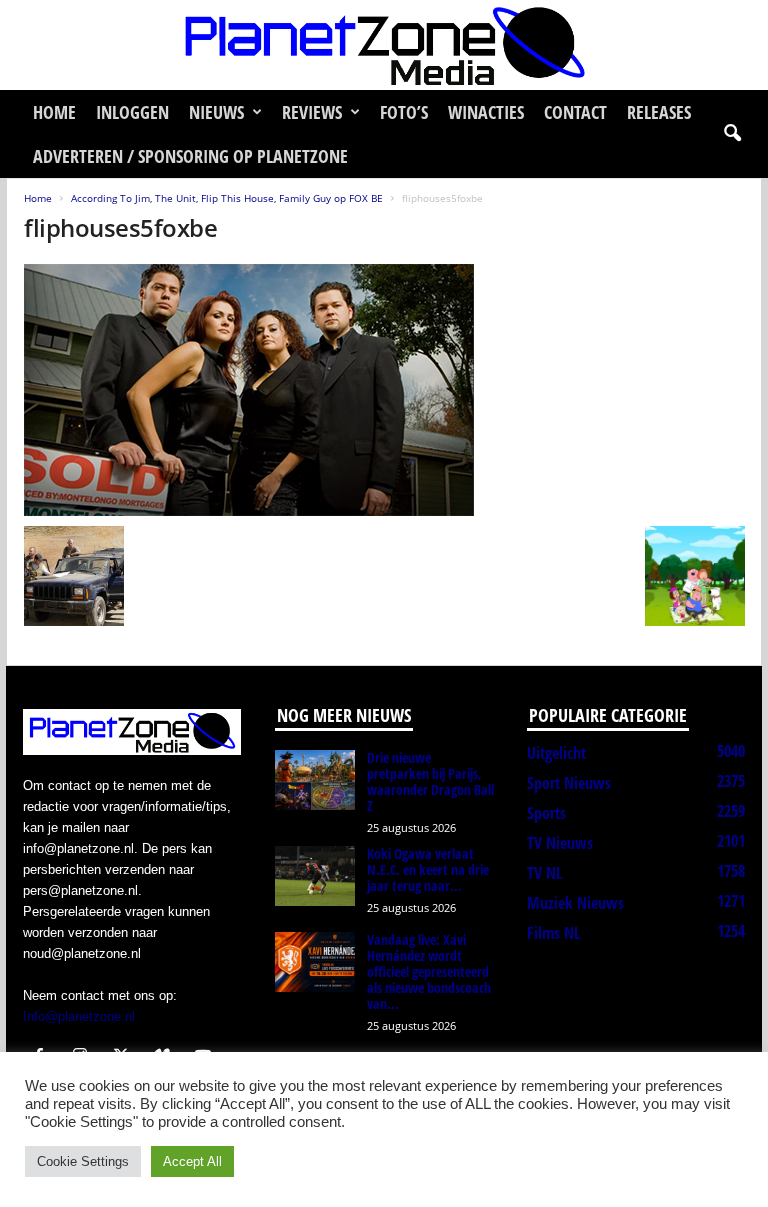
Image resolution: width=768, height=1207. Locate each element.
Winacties (486, 112)
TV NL (544, 873)
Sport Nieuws (569, 783)
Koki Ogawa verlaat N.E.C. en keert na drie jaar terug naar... (428, 869)
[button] (732, 134)
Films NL (553, 933)
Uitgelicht (556, 753)
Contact (575, 112)
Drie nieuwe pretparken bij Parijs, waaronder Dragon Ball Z (430, 781)
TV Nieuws (560, 843)
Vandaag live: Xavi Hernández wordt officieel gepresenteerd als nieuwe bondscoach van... (429, 971)
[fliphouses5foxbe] (384, 390)
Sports (546, 813)
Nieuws (216, 112)
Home (54, 112)
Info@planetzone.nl (79, 1016)
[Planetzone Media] (384, 45)
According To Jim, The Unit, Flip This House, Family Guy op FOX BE (227, 198)
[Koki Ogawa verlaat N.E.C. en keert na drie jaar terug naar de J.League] (315, 876)
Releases (659, 112)
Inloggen (132, 112)
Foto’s (404, 112)
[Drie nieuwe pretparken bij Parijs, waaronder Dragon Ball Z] (315, 780)
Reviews (312, 112)
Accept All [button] (192, 1161)
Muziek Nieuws (575, 903)
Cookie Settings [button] (83, 1161)
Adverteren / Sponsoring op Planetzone (190, 156)
